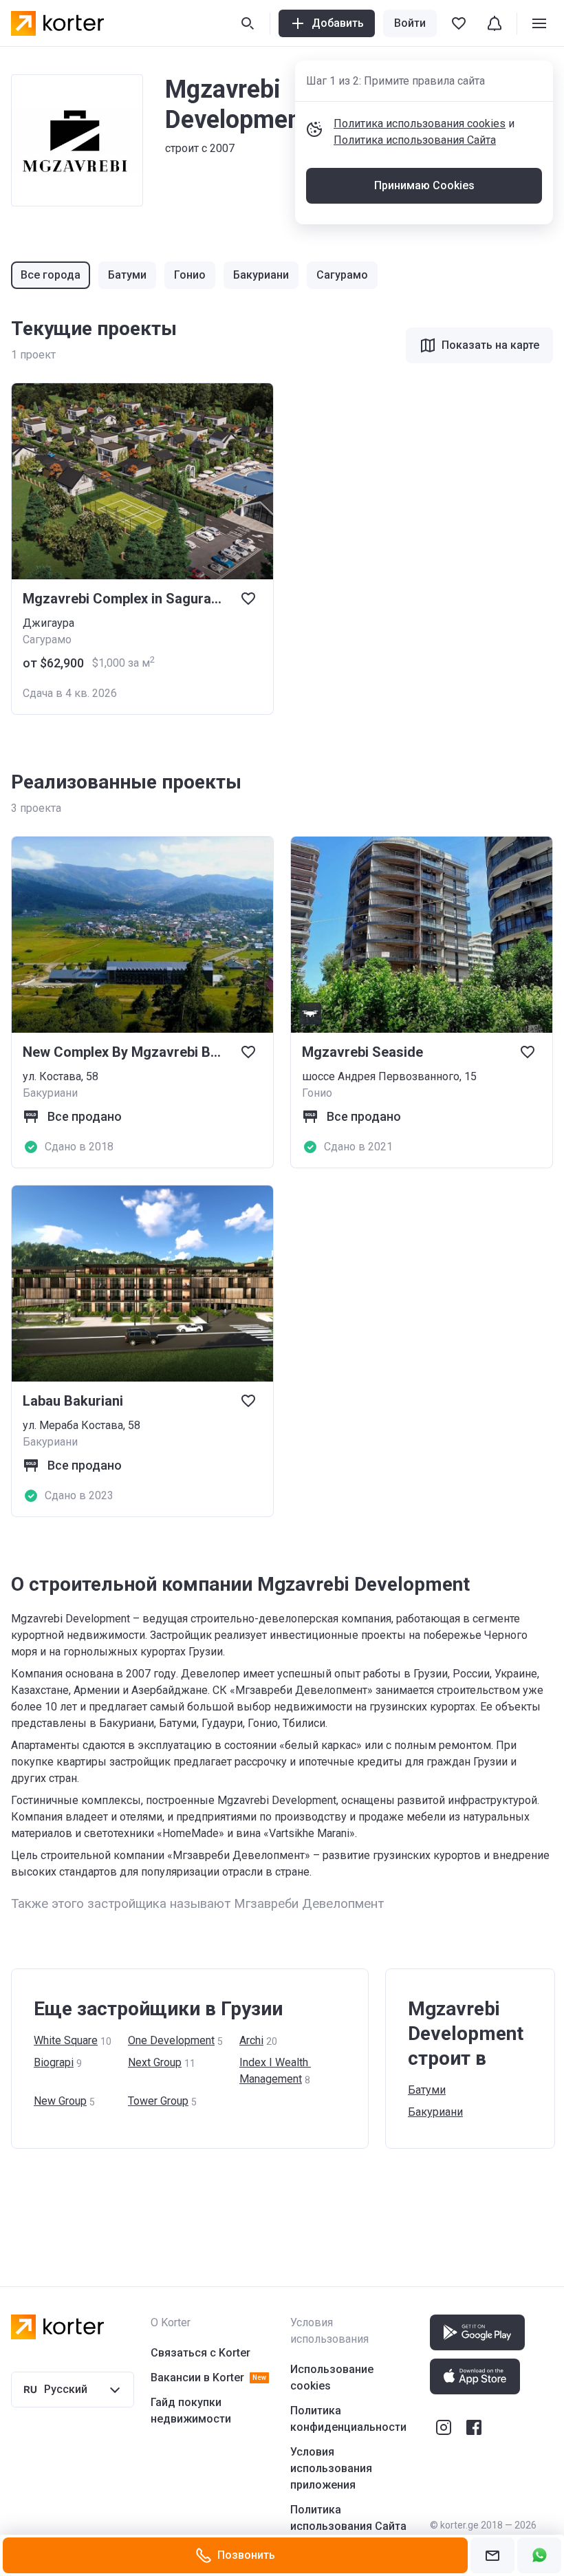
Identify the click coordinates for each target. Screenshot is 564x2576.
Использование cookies (332, 2378)
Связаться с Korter (200, 2353)
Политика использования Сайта (415, 140)
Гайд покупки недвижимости (191, 2411)
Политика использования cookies (420, 124)
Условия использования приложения (331, 2468)
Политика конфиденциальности (348, 2419)
